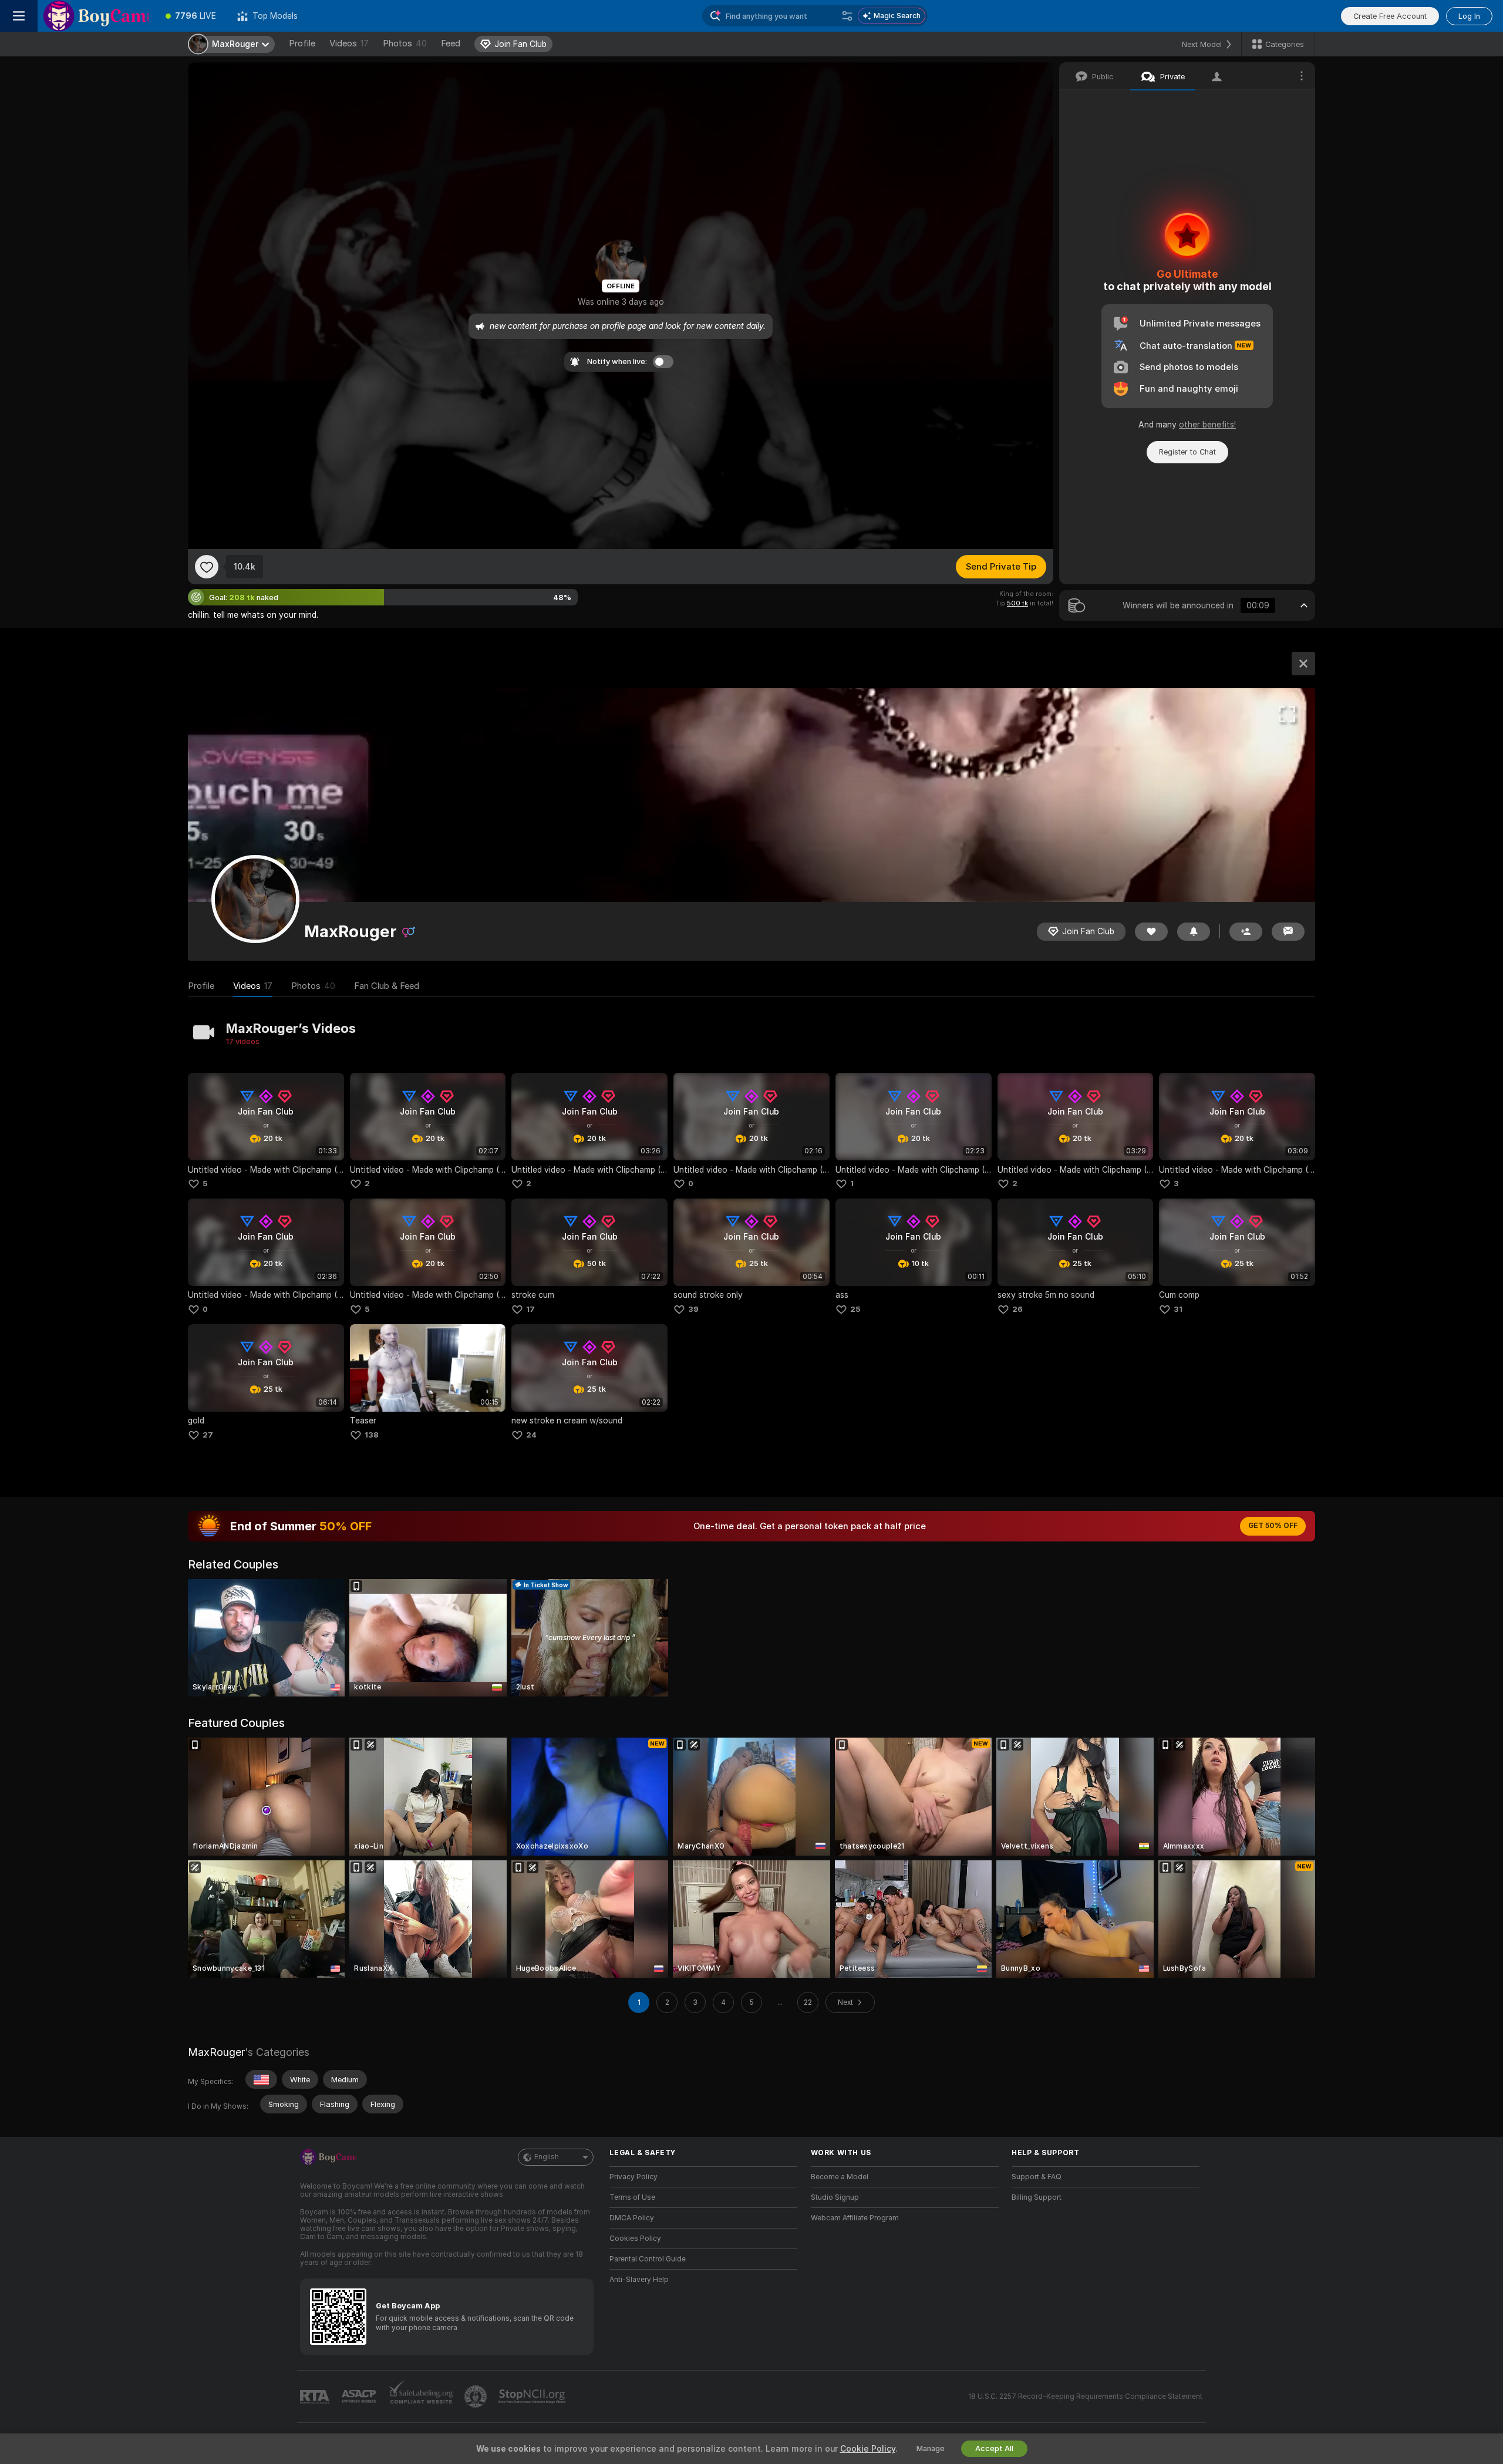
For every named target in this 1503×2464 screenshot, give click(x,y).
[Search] (847, 16)
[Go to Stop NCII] (533, 2396)
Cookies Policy (635, 2239)
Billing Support (1037, 2197)
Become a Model (840, 2177)
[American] (261, 2079)
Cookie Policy (868, 2449)
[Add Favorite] (207, 567)
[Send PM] (1288, 932)
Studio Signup (835, 2197)
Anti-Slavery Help (639, 2280)
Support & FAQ (1037, 2177)
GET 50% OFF (1273, 1526)
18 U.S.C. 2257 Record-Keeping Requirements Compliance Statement (1085, 2396)
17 (530, 1309)
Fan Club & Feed (387, 986)
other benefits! (1207, 425)
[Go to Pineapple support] (477, 2396)
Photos (405, 43)
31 (1178, 1309)
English (547, 2157)
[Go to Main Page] (96, 16)
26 (1017, 1309)
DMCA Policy (632, 2218)
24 (531, 1435)
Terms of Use (632, 2197)
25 (855, 1309)
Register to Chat (1187, 452)
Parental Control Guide (648, 2259)
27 (208, 1435)
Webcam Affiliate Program (855, 2218)
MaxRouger (216, 2052)
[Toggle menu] (19, 16)
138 (372, 1435)
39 (693, 1309)
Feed (451, 43)
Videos (349, 43)
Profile (302, 43)
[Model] (1303, 664)
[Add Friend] (1246, 932)
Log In (1469, 16)
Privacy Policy (633, 2177)
